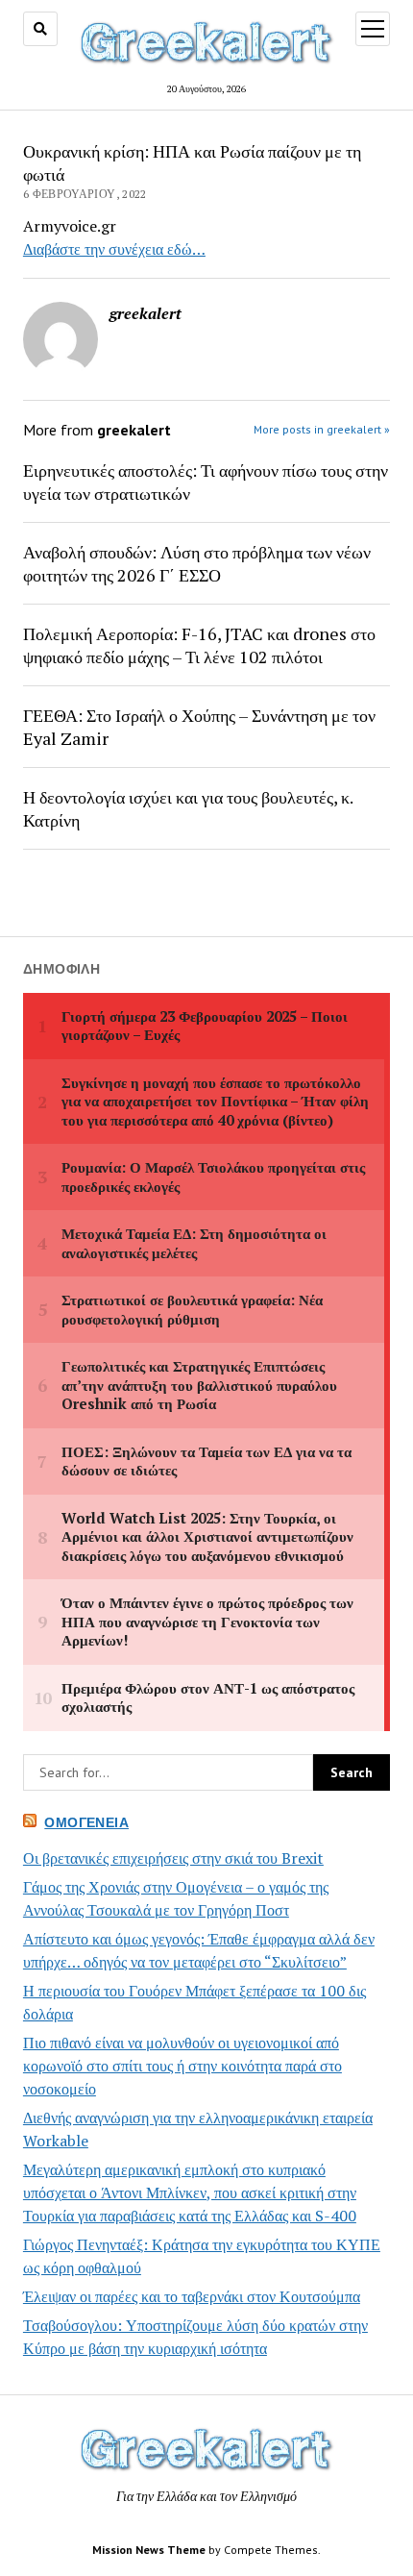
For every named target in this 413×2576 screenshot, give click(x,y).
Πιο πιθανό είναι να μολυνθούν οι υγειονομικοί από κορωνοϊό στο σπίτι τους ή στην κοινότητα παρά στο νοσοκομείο (182, 2066)
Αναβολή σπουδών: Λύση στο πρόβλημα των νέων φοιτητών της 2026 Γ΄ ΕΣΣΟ (197, 563)
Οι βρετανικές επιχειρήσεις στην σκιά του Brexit (173, 1858)
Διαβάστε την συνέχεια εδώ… (114, 249)
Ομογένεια (86, 1822)
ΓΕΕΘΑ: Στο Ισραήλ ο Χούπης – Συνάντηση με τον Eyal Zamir (199, 727)
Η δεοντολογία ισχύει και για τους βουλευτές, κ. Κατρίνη (188, 808)
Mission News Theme (149, 2550)
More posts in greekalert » (322, 429)
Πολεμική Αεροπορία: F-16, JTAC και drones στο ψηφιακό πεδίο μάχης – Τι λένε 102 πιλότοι (199, 645)
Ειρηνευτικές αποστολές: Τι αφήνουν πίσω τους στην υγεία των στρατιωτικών (206, 482)
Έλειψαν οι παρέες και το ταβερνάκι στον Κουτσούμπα (192, 2296)
